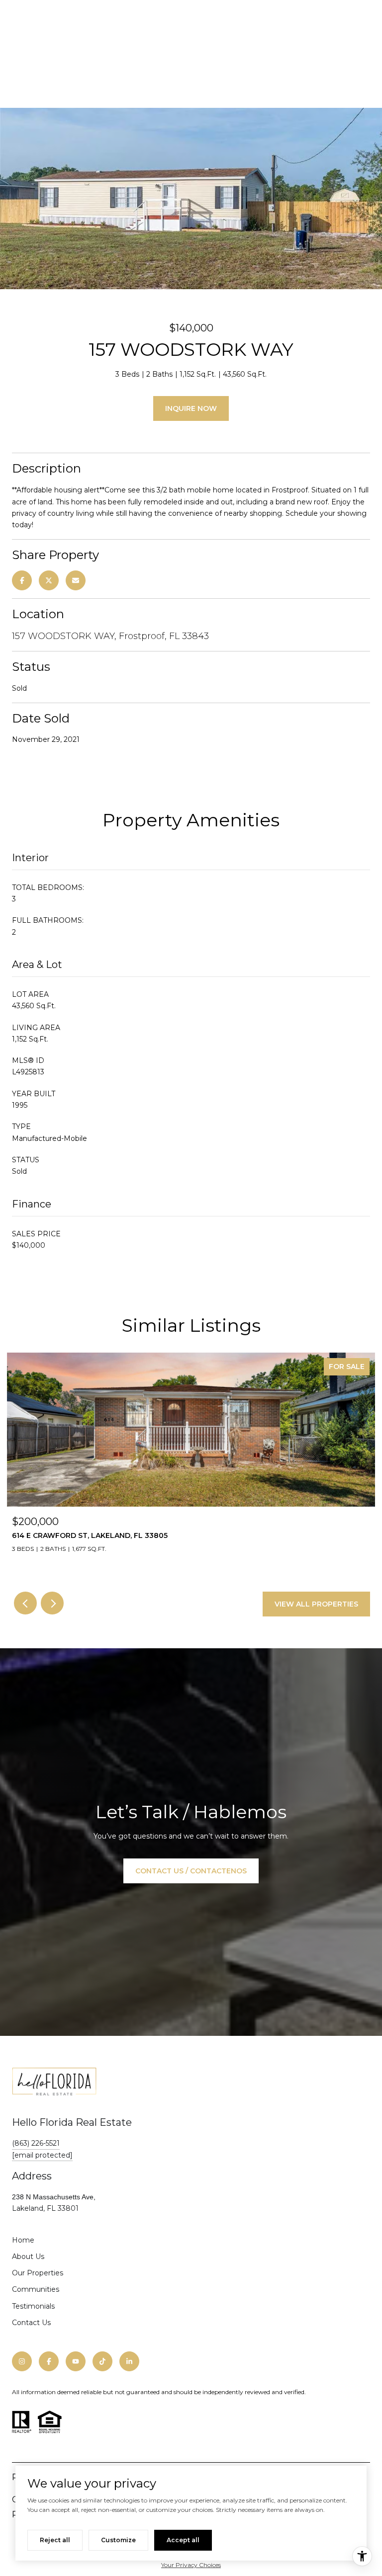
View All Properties (316, 1604)
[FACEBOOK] (49, 2361)
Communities (36, 2289)
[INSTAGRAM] (22, 2361)
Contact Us (31, 2323)
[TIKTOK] (102, 2361)
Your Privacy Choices (191, 2565)
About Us (28, 2256)
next (52, 1603)
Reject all (55, 2540)
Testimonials (33, 2306)
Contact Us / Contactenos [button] (191, 1871)
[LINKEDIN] (129, 2361)
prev (25, 1603)
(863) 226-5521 (36, 2143)
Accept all (183, 2540)
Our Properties (38, 2273)
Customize (118, 2540)
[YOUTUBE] (76, 2361)
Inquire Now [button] (191, 408)
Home (23, 2240)
